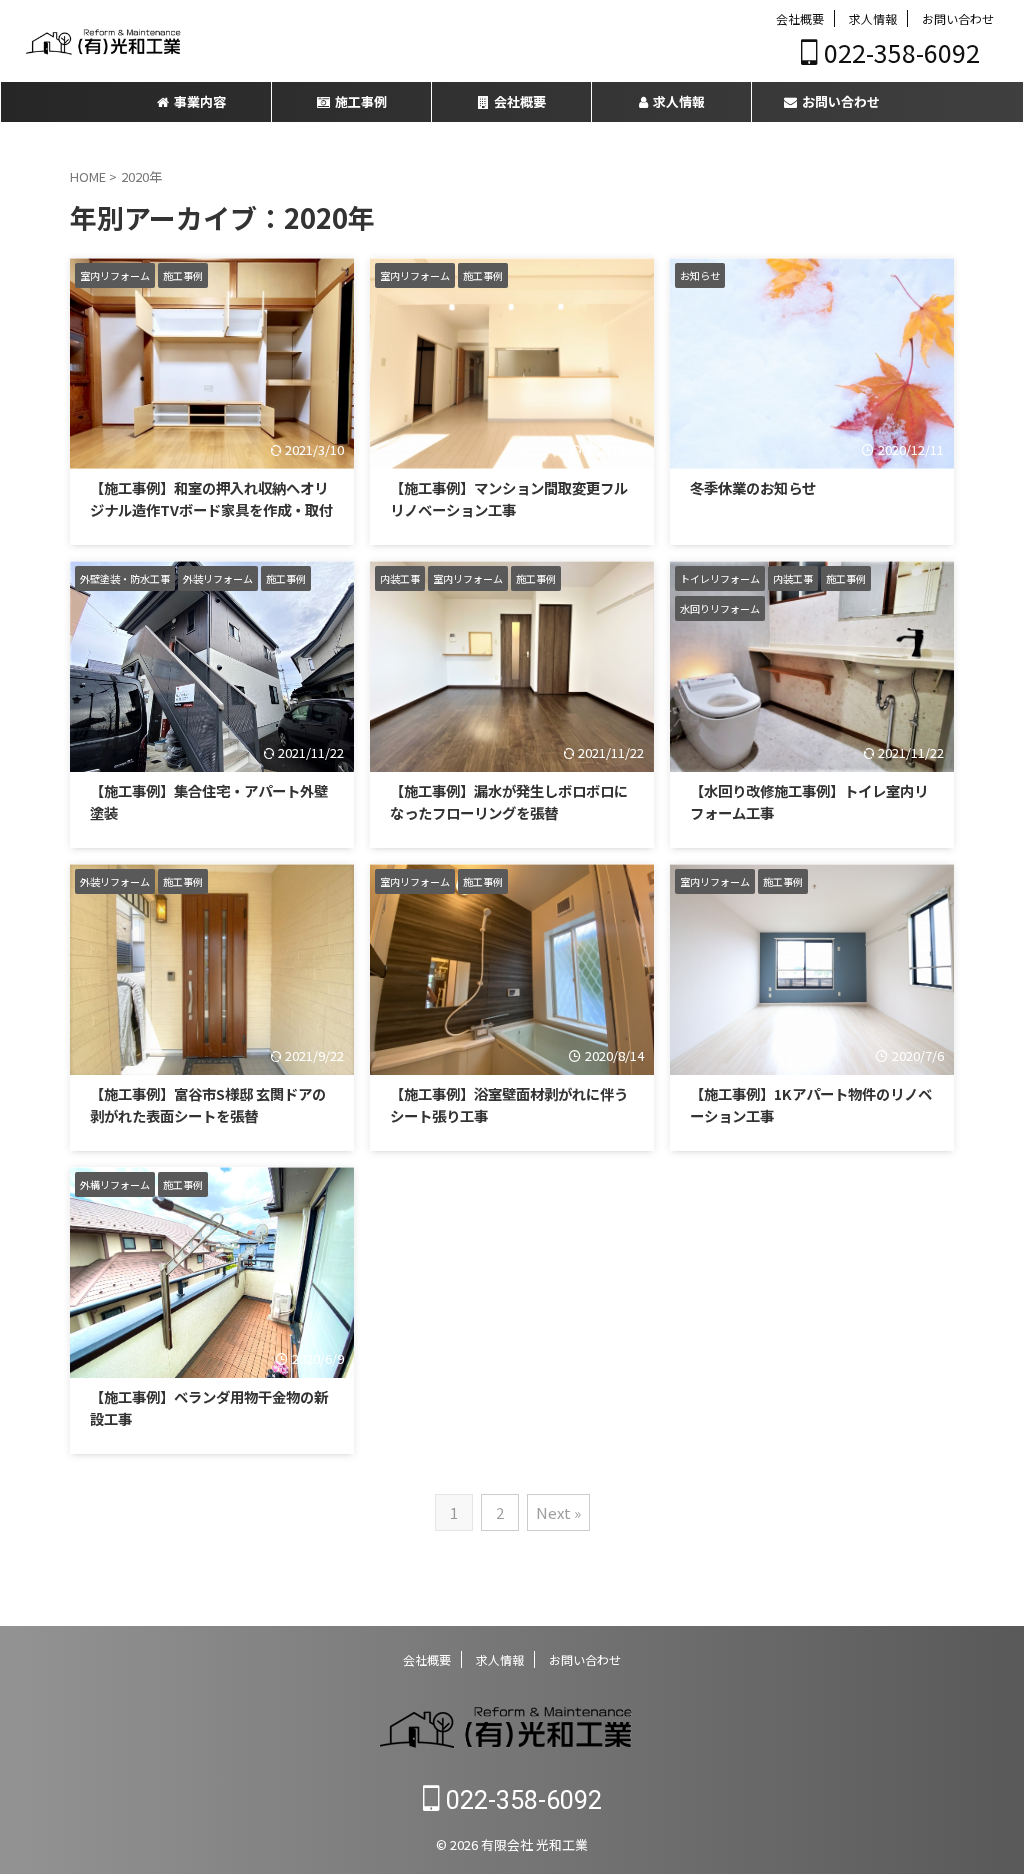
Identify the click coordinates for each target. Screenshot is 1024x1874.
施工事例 (361, 101)
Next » (558, 1512)
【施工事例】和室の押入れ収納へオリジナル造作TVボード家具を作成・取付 (211, 498)
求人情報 (873, 18)
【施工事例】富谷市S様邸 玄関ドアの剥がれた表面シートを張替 (208, 1104)
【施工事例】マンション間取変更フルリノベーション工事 (509, 498)
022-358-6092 (899, 52)
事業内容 (200, 101)
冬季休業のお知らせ (753, 487)
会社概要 (800, 18)
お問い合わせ (958, 18)
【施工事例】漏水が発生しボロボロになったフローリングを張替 (509, 801)
